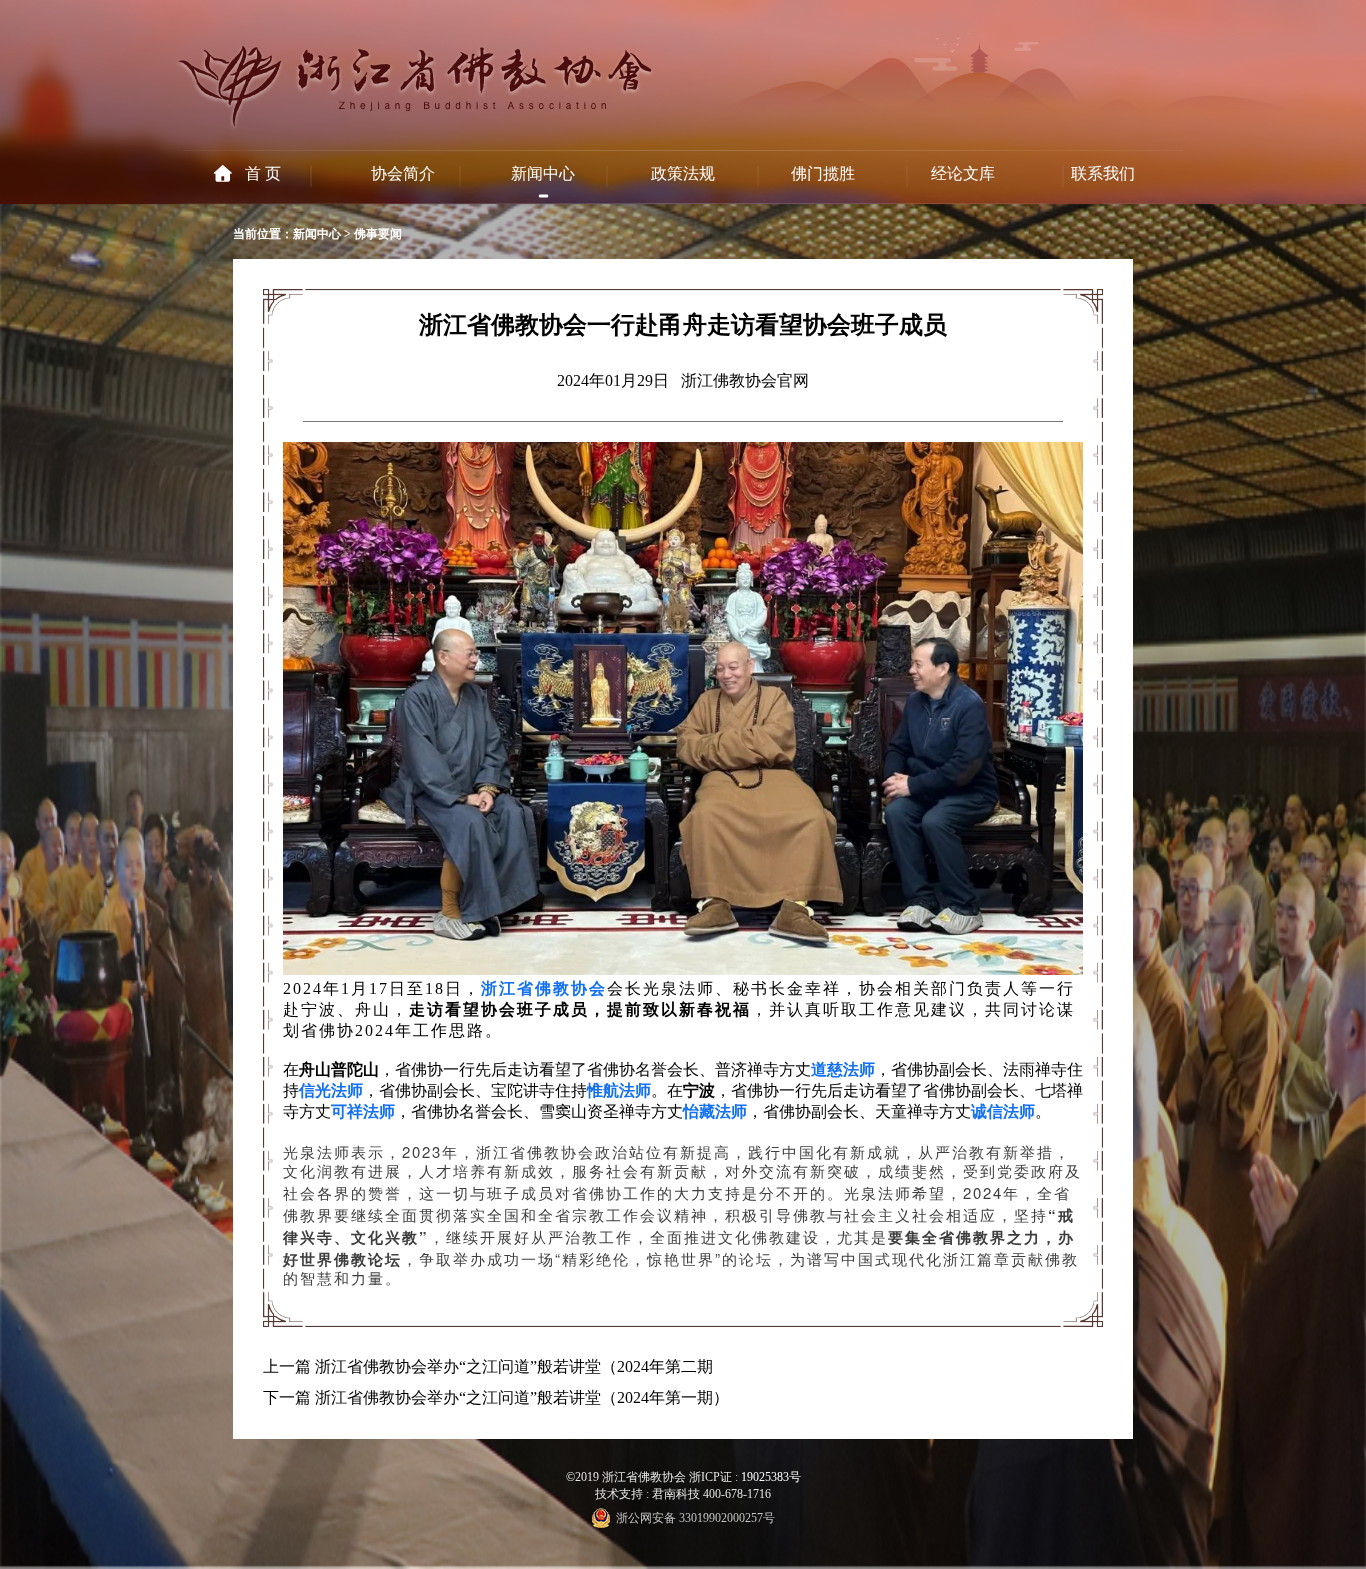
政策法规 (683, 173)
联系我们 (1103, 173)
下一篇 (287, 1397)
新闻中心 (543, 173)
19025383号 (771, 1477)
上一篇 (287, 1366)
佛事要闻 (378, 234)
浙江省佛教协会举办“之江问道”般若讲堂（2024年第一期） (522, 1397)
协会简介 (403, 173)
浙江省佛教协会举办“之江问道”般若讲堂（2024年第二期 (514, 1366)
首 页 (263, 173)
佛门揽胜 (823, 173)
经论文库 (963, 173)
